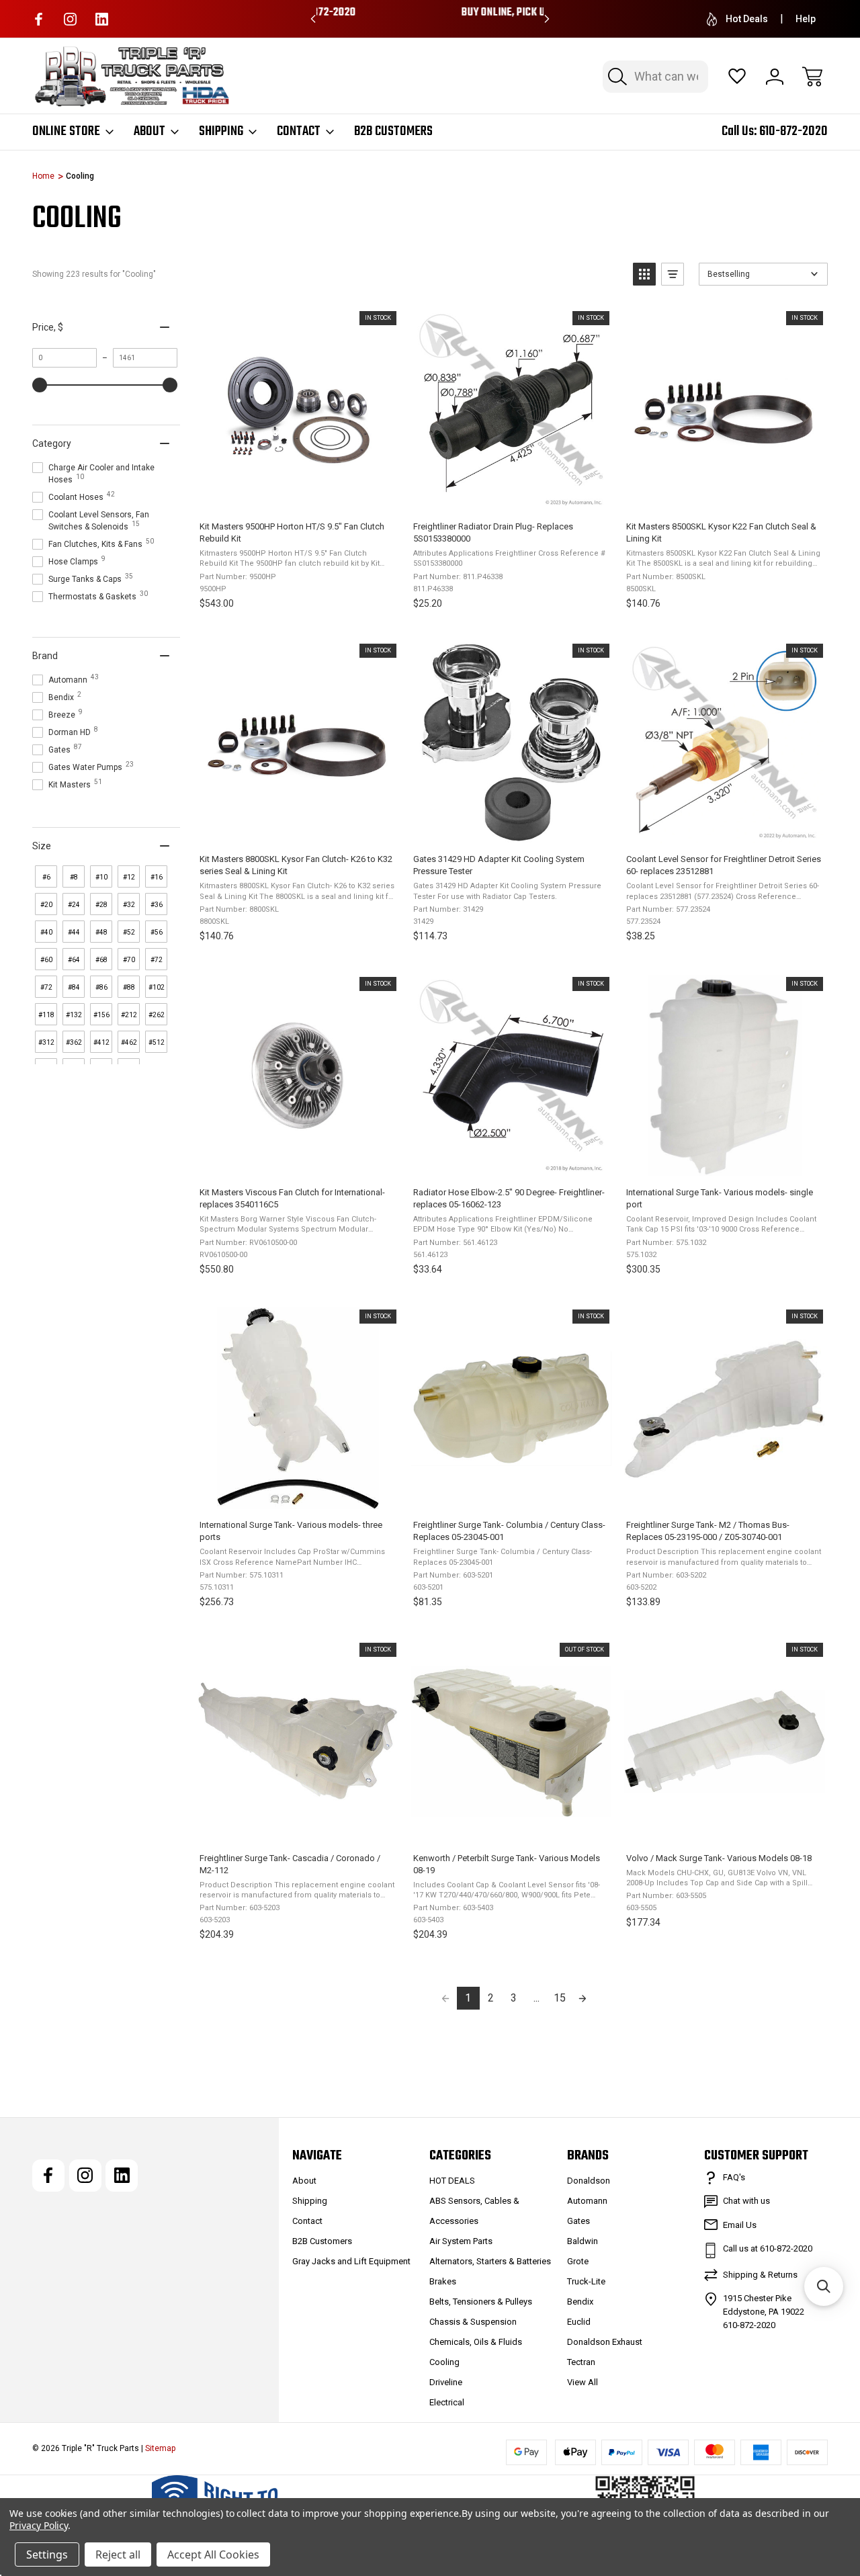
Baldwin (583, 2241)
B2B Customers (393, 132)
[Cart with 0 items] (812, 77)
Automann (587, 2201)
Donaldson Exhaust (605, 2342)
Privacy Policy (39, 2525)
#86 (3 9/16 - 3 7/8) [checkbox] (101, 991)
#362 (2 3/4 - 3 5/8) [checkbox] (74, 1046)
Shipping (221, 132)
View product (511, 1828)
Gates (578, 2221)
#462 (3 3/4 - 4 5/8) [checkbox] (129, 1046)
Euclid (579, 2322)
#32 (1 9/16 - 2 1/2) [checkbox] (129, 908)
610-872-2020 (793, 131)
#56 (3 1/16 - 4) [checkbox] (157, 936)
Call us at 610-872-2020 (768, 2248)
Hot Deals (747, 19)
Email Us (740, 2225)
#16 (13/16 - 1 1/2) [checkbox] (158, 881)
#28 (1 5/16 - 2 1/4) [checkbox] (101, 908)
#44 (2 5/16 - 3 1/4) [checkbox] (74, 936)
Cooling (444, 2362)
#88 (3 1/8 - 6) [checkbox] (129, 991)
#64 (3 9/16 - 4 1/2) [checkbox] (74, 963)
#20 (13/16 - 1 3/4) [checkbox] (47, 908)
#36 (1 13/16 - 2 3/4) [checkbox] (157, 908)
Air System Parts (461, 2241)
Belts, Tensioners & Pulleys (481, 2302)
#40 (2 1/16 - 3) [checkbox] (46, 936)
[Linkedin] (102, 19)
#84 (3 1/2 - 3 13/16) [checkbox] (75, 991)
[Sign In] (775, 77)
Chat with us (746, 2201)
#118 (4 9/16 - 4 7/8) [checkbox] (46, 1018)
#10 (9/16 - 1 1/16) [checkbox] (101, 881)
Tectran (581, 2362)
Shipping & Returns (760, 2275)
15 (560, 1998)
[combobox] (655, 77)
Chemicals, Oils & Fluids (476, 2342)
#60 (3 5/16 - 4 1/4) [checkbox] (46, 963)
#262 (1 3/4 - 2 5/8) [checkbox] (157, 1018)
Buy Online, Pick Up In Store (430, 13)
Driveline (446, 2382)
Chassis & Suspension (473, 2322)
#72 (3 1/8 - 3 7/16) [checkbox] (46, 991)
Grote (578, 2261)
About (149, 132)
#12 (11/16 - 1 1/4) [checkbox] (130, 881)
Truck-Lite (586, 2281)
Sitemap (160, 2448)
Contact (299, 132)
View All (583, 2382)
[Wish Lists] (737, 77)
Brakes (443, 2281)
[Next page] (583, 1998)
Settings (47, 2554)
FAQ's (734, 2177)
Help (806, 19)
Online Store (66, 132)
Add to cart (297, 496)
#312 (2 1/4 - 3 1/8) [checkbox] (46, 1046)
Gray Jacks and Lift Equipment (351, 2261)
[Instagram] (70, 19)
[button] (644, 274)
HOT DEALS (452, 2181)
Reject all (118, 2554)
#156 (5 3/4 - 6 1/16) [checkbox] (101, 1018)
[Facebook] (39, 19)
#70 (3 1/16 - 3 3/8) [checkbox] (129, 963)
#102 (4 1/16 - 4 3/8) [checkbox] (157, 991)
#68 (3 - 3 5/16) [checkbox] (101, 963)
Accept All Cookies (213, 2554)
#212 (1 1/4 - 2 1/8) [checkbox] (129, 1018)
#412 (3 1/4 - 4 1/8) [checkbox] (101, 1046)
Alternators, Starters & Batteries (490, 2261)
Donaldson (589, 2181)
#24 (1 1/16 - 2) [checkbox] (74, 908)
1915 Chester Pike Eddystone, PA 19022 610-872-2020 (764, 2312)
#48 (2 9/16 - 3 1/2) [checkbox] (101, 936)
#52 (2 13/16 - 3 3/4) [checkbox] (130, 936)
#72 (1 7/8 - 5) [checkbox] (156, 963)
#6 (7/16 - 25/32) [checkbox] (47, 881)
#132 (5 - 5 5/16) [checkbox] (74, 1018)
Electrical (447, 2402)
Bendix (580, 2302)
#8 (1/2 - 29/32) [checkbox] (75, 881)
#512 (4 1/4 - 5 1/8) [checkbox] (157, 1046)
